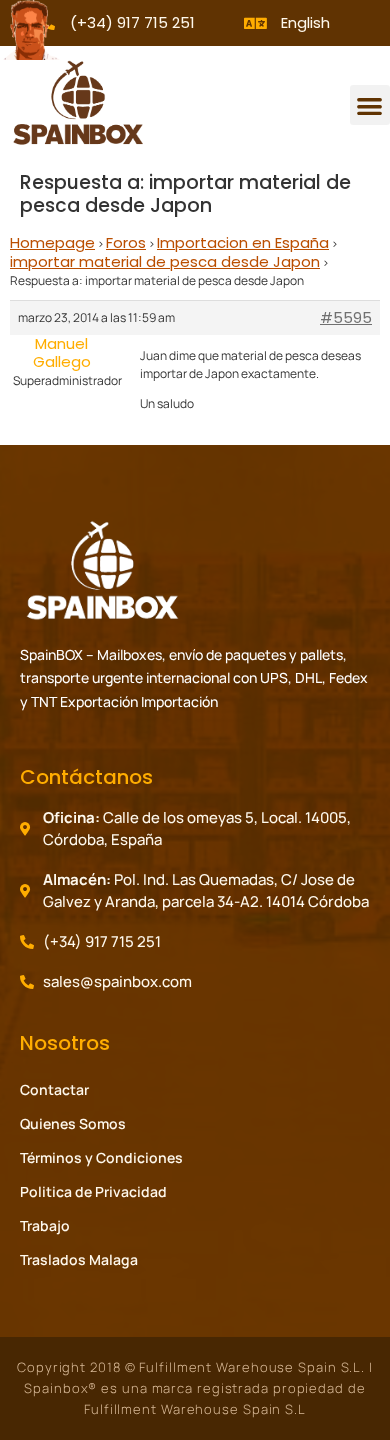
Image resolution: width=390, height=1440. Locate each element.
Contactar (54, 1089)
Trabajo (45, 1225)
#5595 (346, 318)
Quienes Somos (73, 1123)
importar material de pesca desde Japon (165, 261)
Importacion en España (243, 242)
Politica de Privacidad (93, 1191)
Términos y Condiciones (101, 1157)
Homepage (52, 242)
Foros (126, 242)
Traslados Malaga (79, 1259)
